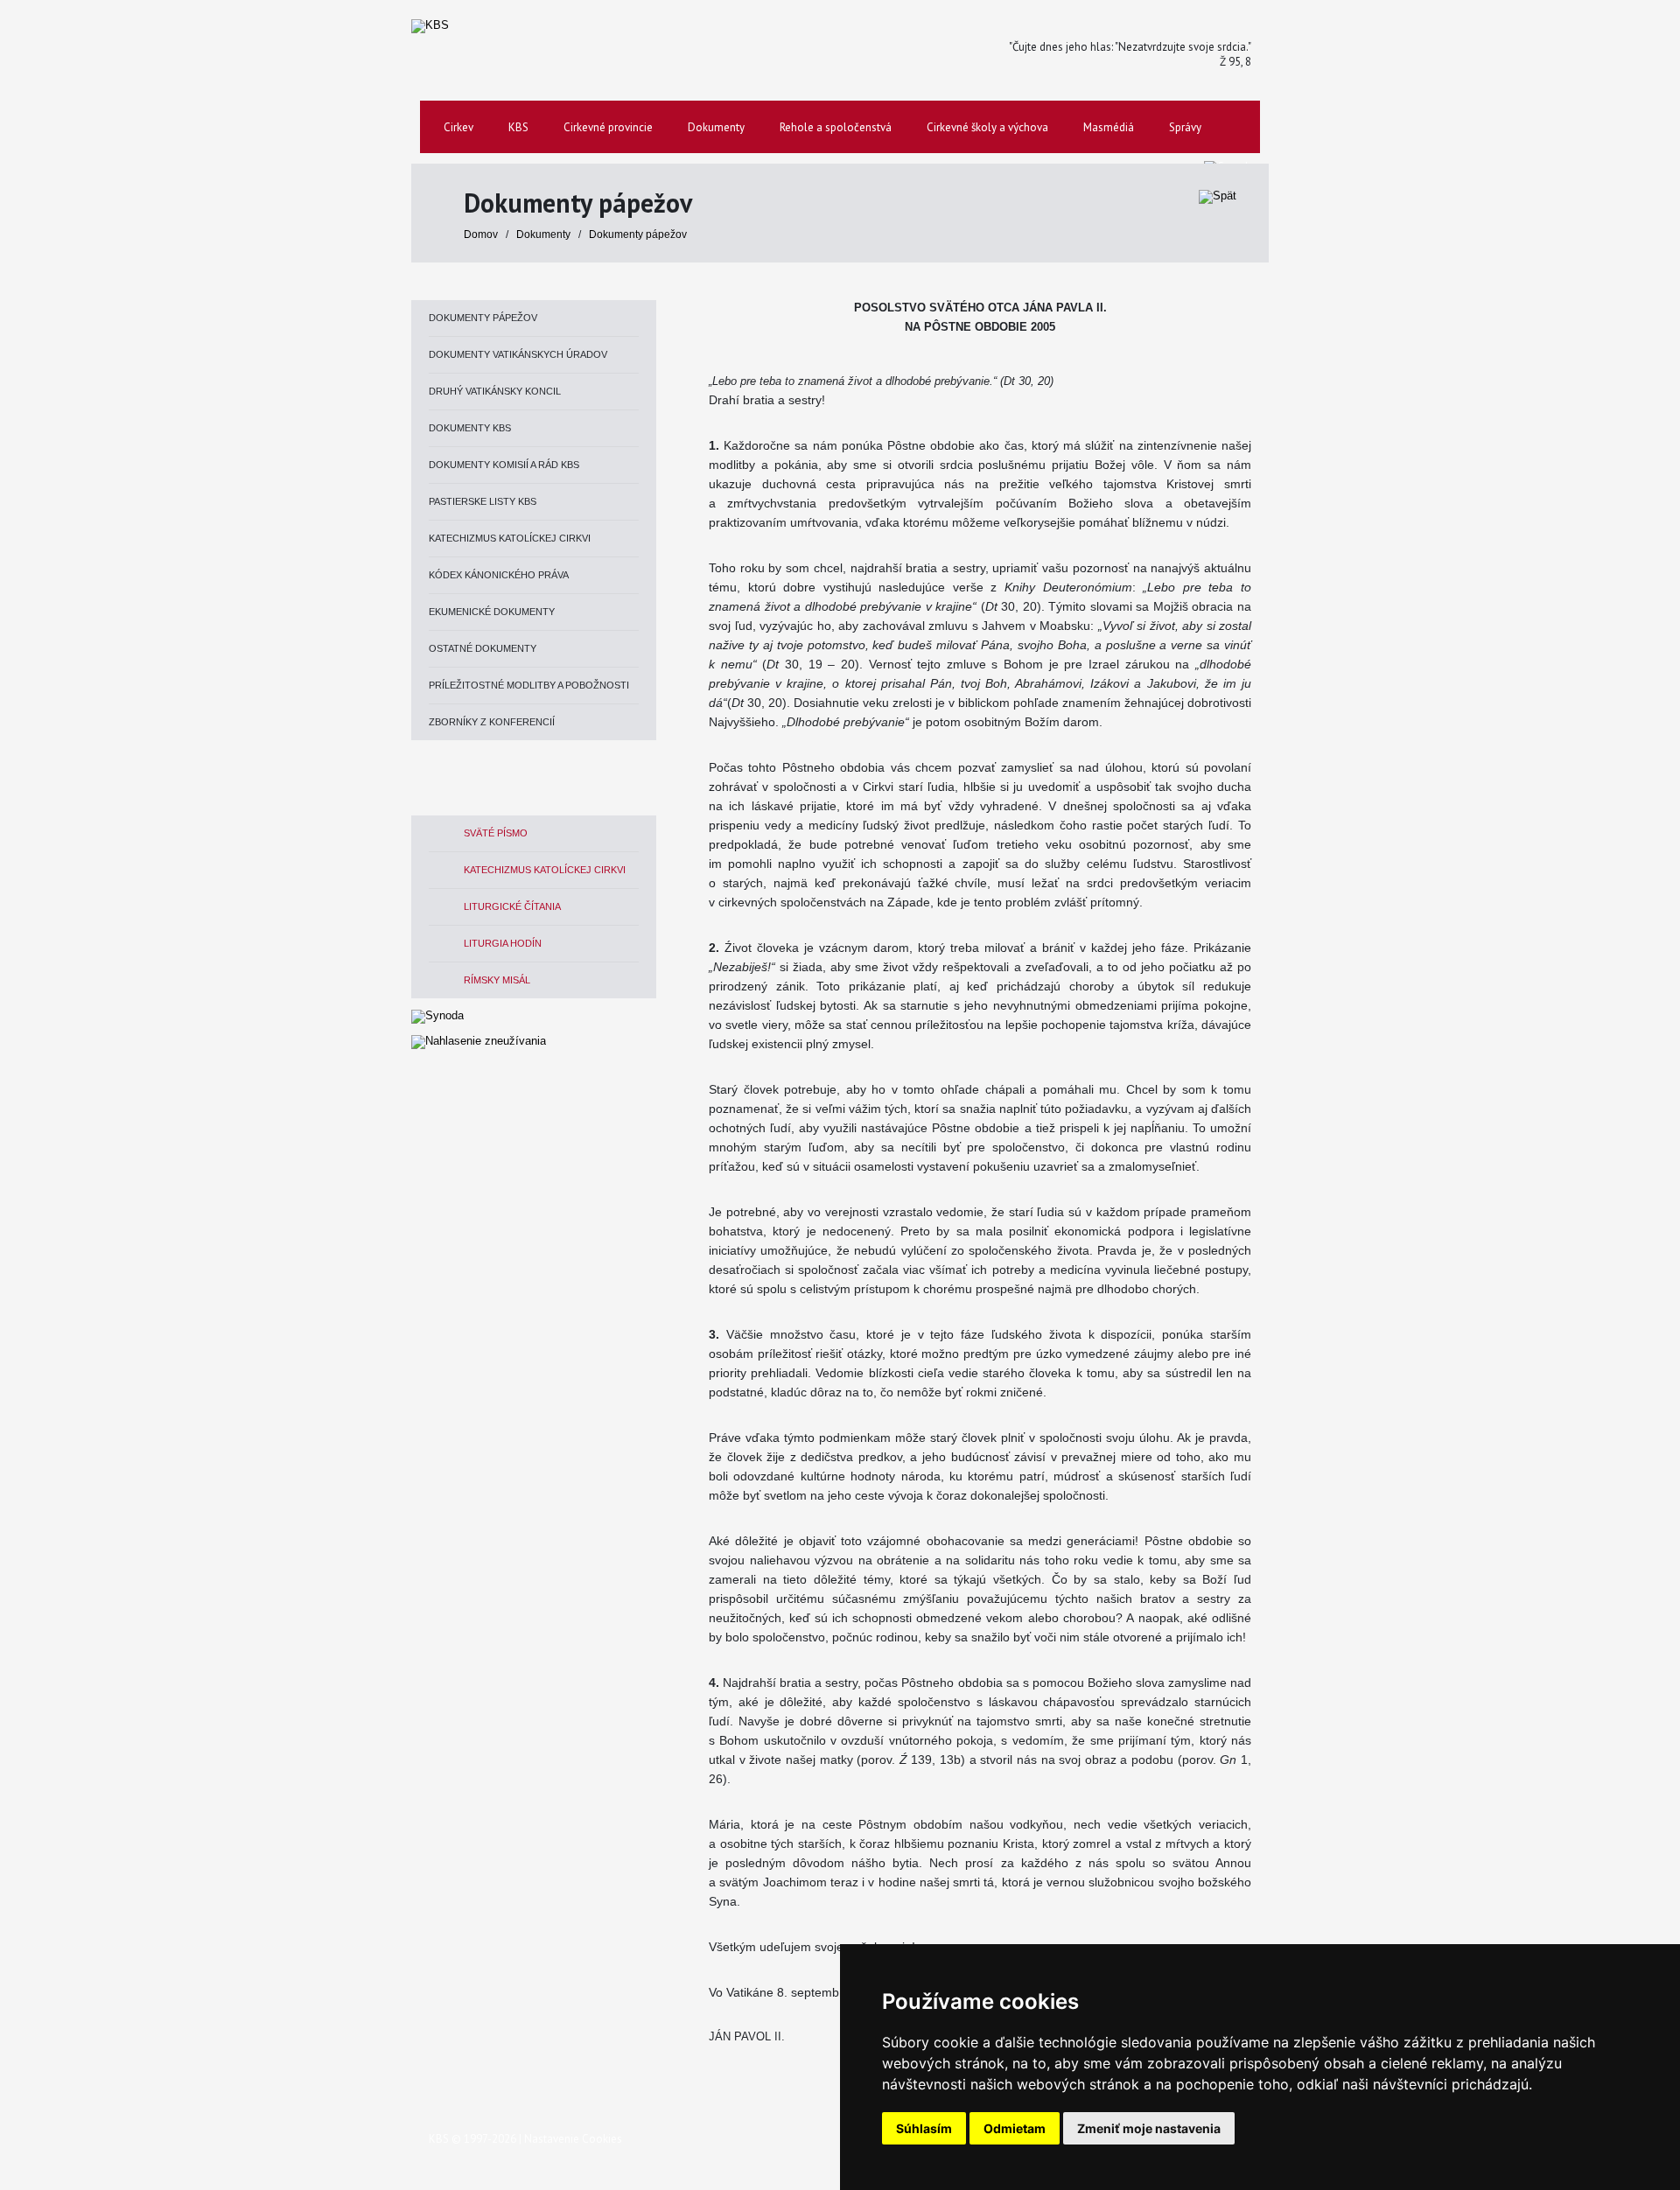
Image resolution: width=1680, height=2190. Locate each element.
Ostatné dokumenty (483, 648)
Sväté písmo (496, 833)
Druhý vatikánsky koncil (495, 391)
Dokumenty (545, 234)
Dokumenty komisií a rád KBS (504, 465)
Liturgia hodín (503, 943)
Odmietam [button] (1015, 2128)
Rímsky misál (497, 980)
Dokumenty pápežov (638, 234)
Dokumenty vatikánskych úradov (518, 354)
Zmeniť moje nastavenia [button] (1149, 2128)
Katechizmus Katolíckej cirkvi (510, 538)
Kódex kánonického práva (499, 575)
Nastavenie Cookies (573, 2139)
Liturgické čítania (512, 906)
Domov (481, 234)
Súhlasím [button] (924, 2128)
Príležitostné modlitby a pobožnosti (529, 685)
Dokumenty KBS (470, 428)
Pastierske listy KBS (483, 501)
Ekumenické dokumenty (492, 612)
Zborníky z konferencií (492, 722)
